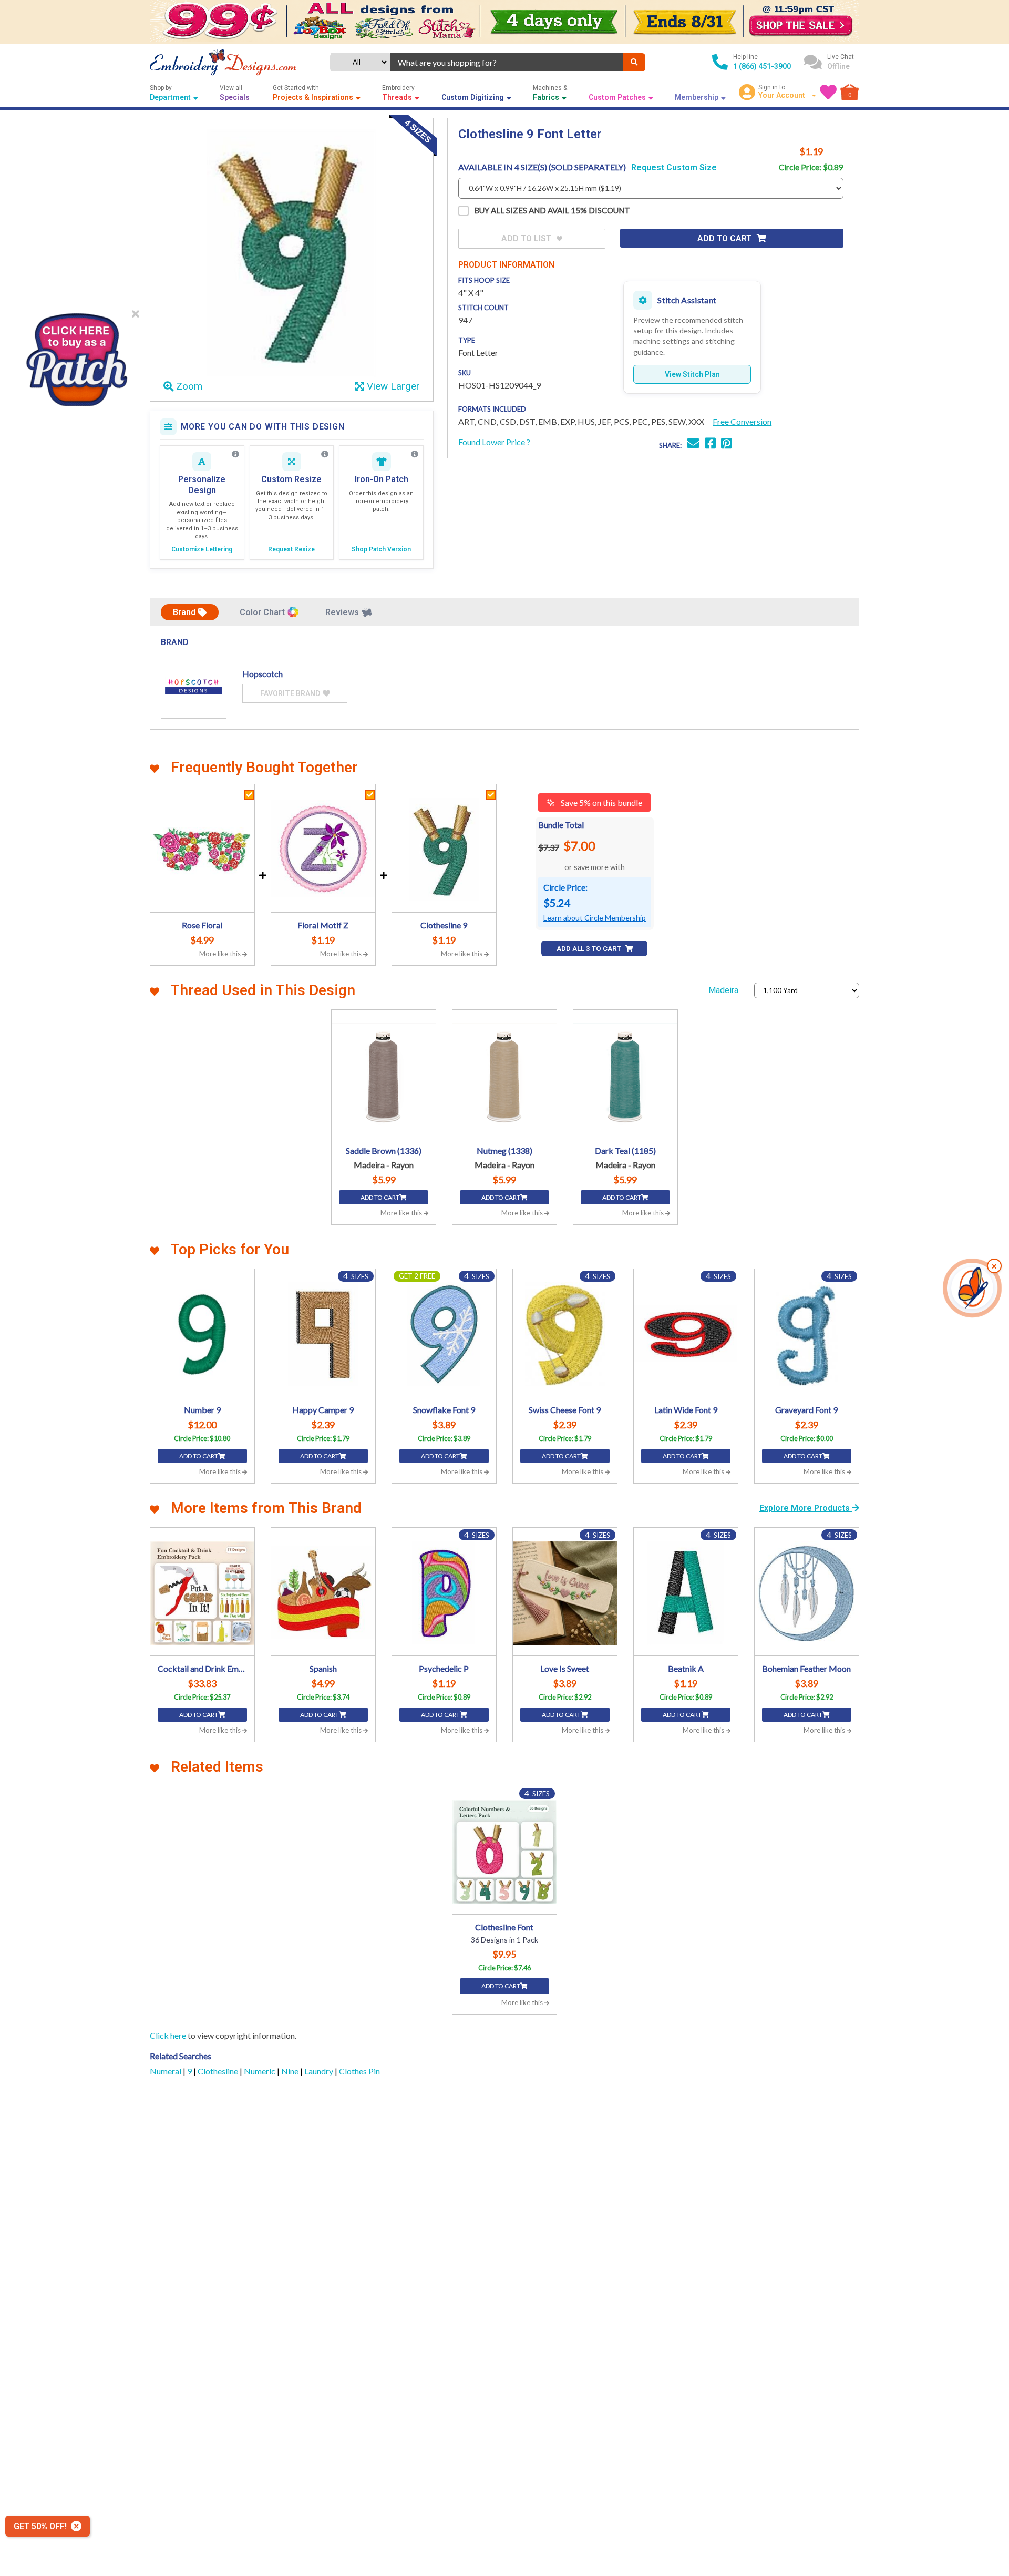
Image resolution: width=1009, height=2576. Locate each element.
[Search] (634, 62)
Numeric (260, 2071)
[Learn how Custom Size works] (325, 454)
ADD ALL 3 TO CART (590, 949)
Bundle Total (561, 825)
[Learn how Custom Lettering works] (235, 454)
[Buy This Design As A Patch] (76, 356)
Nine (291, 2071)
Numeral (166, 2071)
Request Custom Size (674, 167)
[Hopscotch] (194, 686)
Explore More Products (806, 1508)
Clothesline (219, 2071)
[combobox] (507, 62)
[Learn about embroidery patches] (415, 454)
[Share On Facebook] (710, 444)
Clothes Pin (359, 2071)
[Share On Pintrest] (727, 444)
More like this (221, 954)
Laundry (320, 2071)
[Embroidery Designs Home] (223, 62)
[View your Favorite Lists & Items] (828, 92)
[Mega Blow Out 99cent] (504, 22)
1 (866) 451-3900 (762, 66)
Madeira (723, 990)
